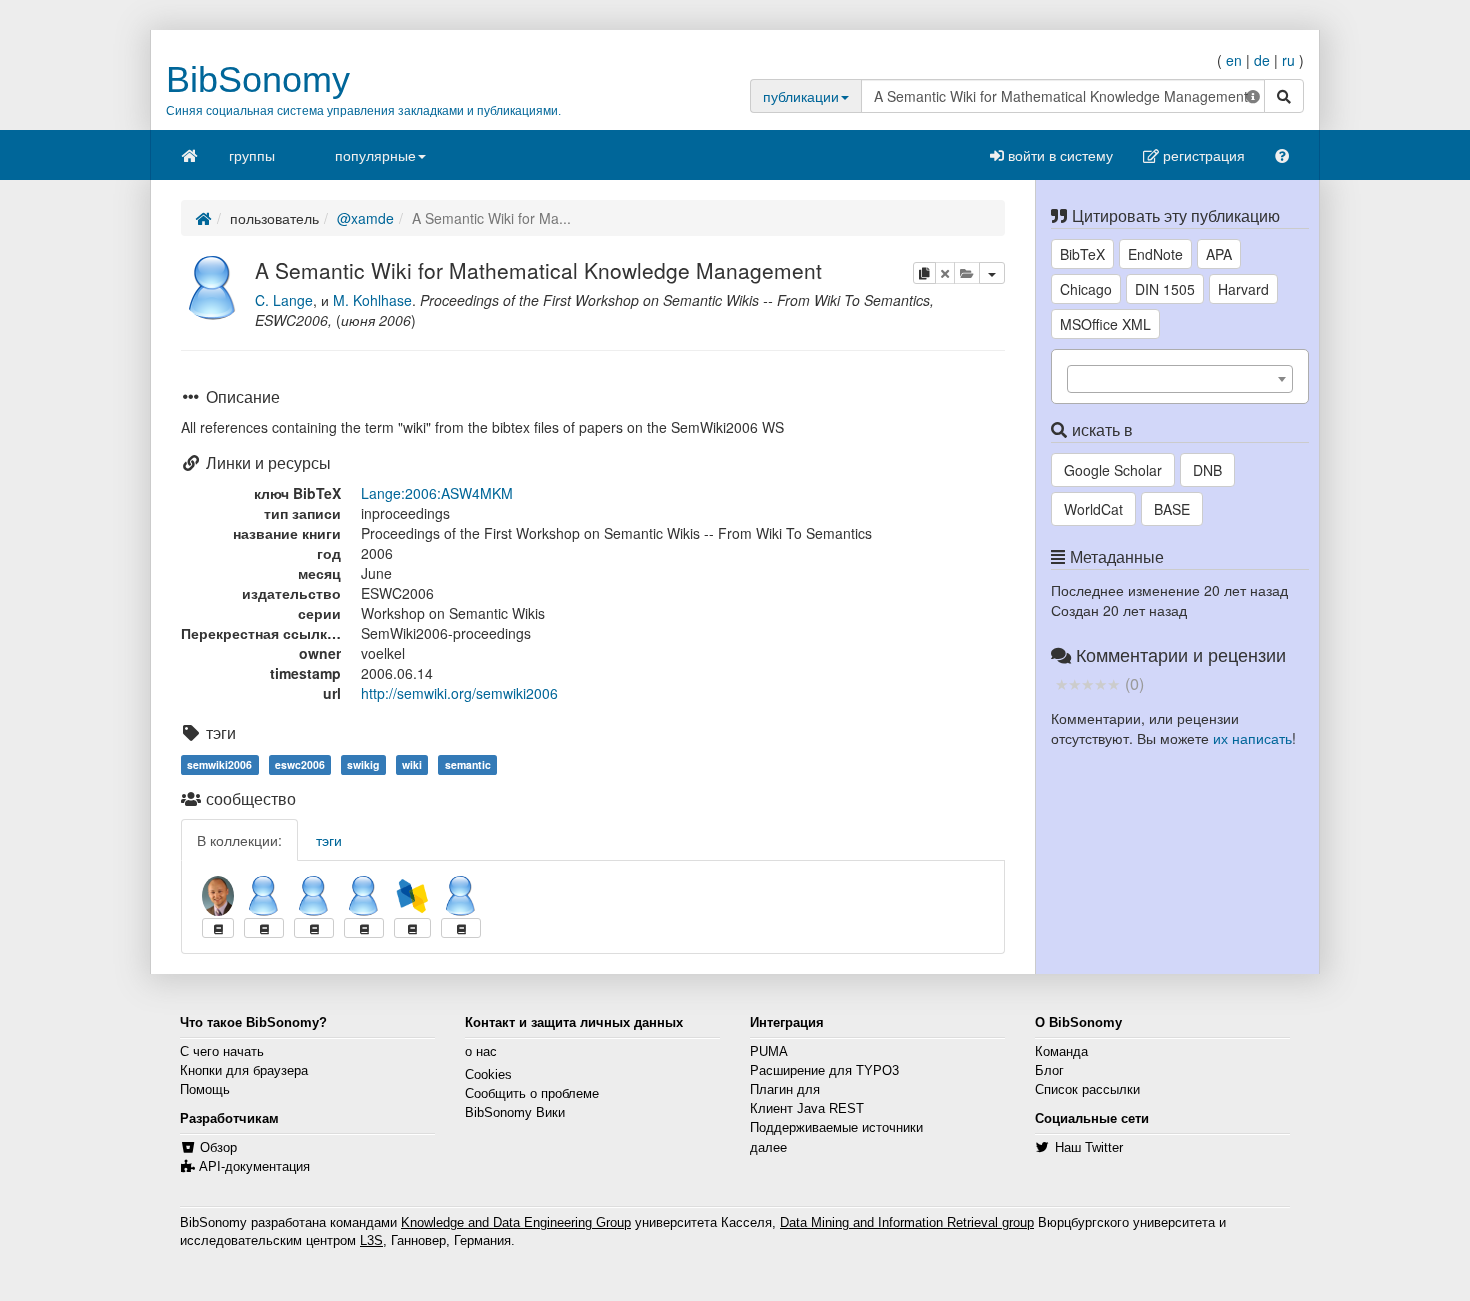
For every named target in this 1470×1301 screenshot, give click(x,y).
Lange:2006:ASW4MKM (437, 493)
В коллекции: (239, 840)
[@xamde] (213, 285)
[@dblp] (412, 896)
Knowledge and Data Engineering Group (516, 1223)
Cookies (488, 1075)
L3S (371, 1241)
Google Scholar (1113, 470)
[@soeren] (364, 896)
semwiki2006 (219, 764)
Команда (1061, 1052)
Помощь (205, 1090)
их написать (1252, 738)
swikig (363, 764)
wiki (412, 764)
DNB (1207, 470)
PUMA (769, 1052)
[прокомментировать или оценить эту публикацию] (1087, 683)
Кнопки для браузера (244, 1071)
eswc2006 (300, 764)
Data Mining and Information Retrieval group (907, 1223)
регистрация (1202, 155)
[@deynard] (264, 896)
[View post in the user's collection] (218, 928)
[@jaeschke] (218, 896)
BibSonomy (258, 79)
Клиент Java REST (807, 1109)
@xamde (365, 218)
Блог (1049, 1071)
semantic (468, 764)
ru (1288, 60)
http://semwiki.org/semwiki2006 (459, 693)
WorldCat (1093, 509)
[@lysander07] (314, 896)
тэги (329, 840)
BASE (1172, 509)
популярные (375, 155)
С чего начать (222, 1052)
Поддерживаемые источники (836, 1128)
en (1234, 60)
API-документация (254, 1167)
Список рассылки (1087, 1090)
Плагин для (785, 1090)
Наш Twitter (1089, 1148)
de (1262, 60)
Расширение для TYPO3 (824, 1071)
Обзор (218, 1148)
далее (768, 1148)
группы (252, 155)
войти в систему (1058, 155)
